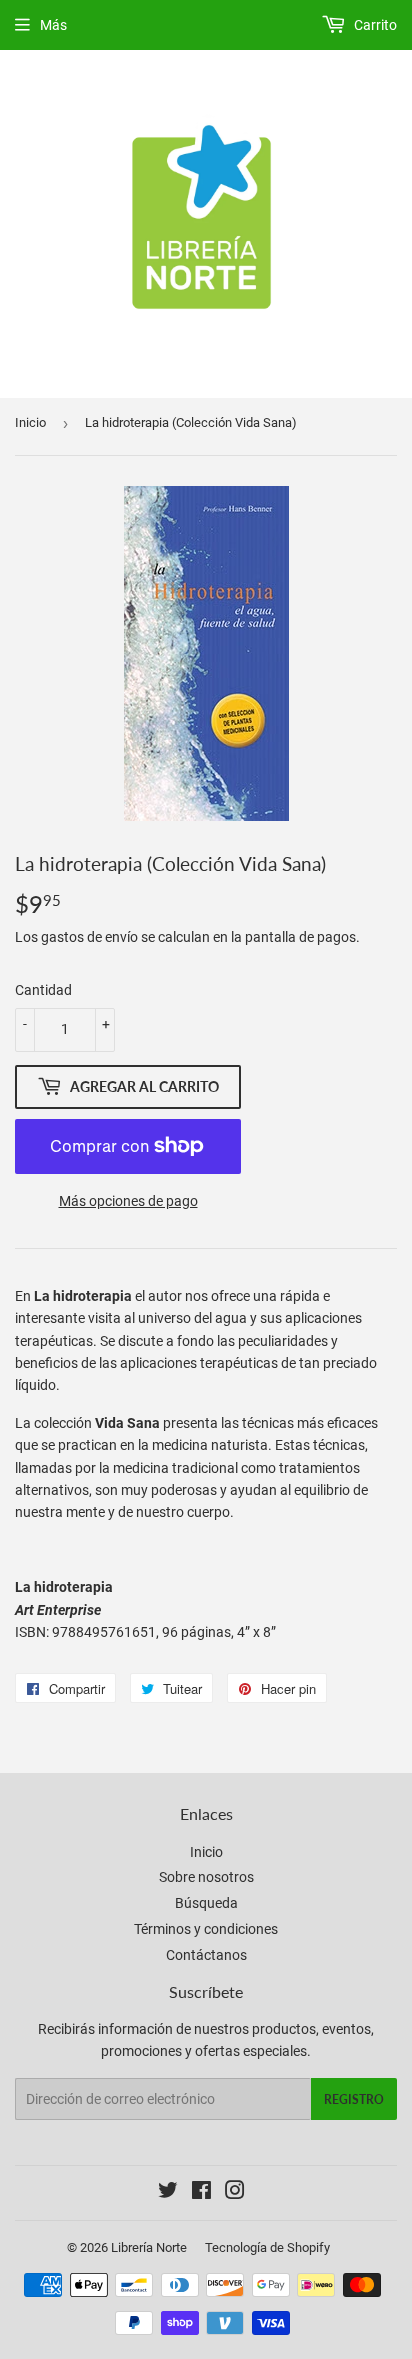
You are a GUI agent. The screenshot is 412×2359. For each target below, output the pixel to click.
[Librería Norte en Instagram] (235, 2193)
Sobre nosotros (206, 1877)
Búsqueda (206, 1903)
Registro (354, 2099)
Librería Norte (149, 2247)
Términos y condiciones (206, 1929)
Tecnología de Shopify (267, 2247)
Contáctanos (206, 1955)
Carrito (374, 25)
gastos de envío (89, 937)
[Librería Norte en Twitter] (168, 2193)
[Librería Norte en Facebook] (201, 2193)
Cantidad (43, 990)
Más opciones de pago (128, 1201)
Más (53, 25)
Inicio (30, 422)
